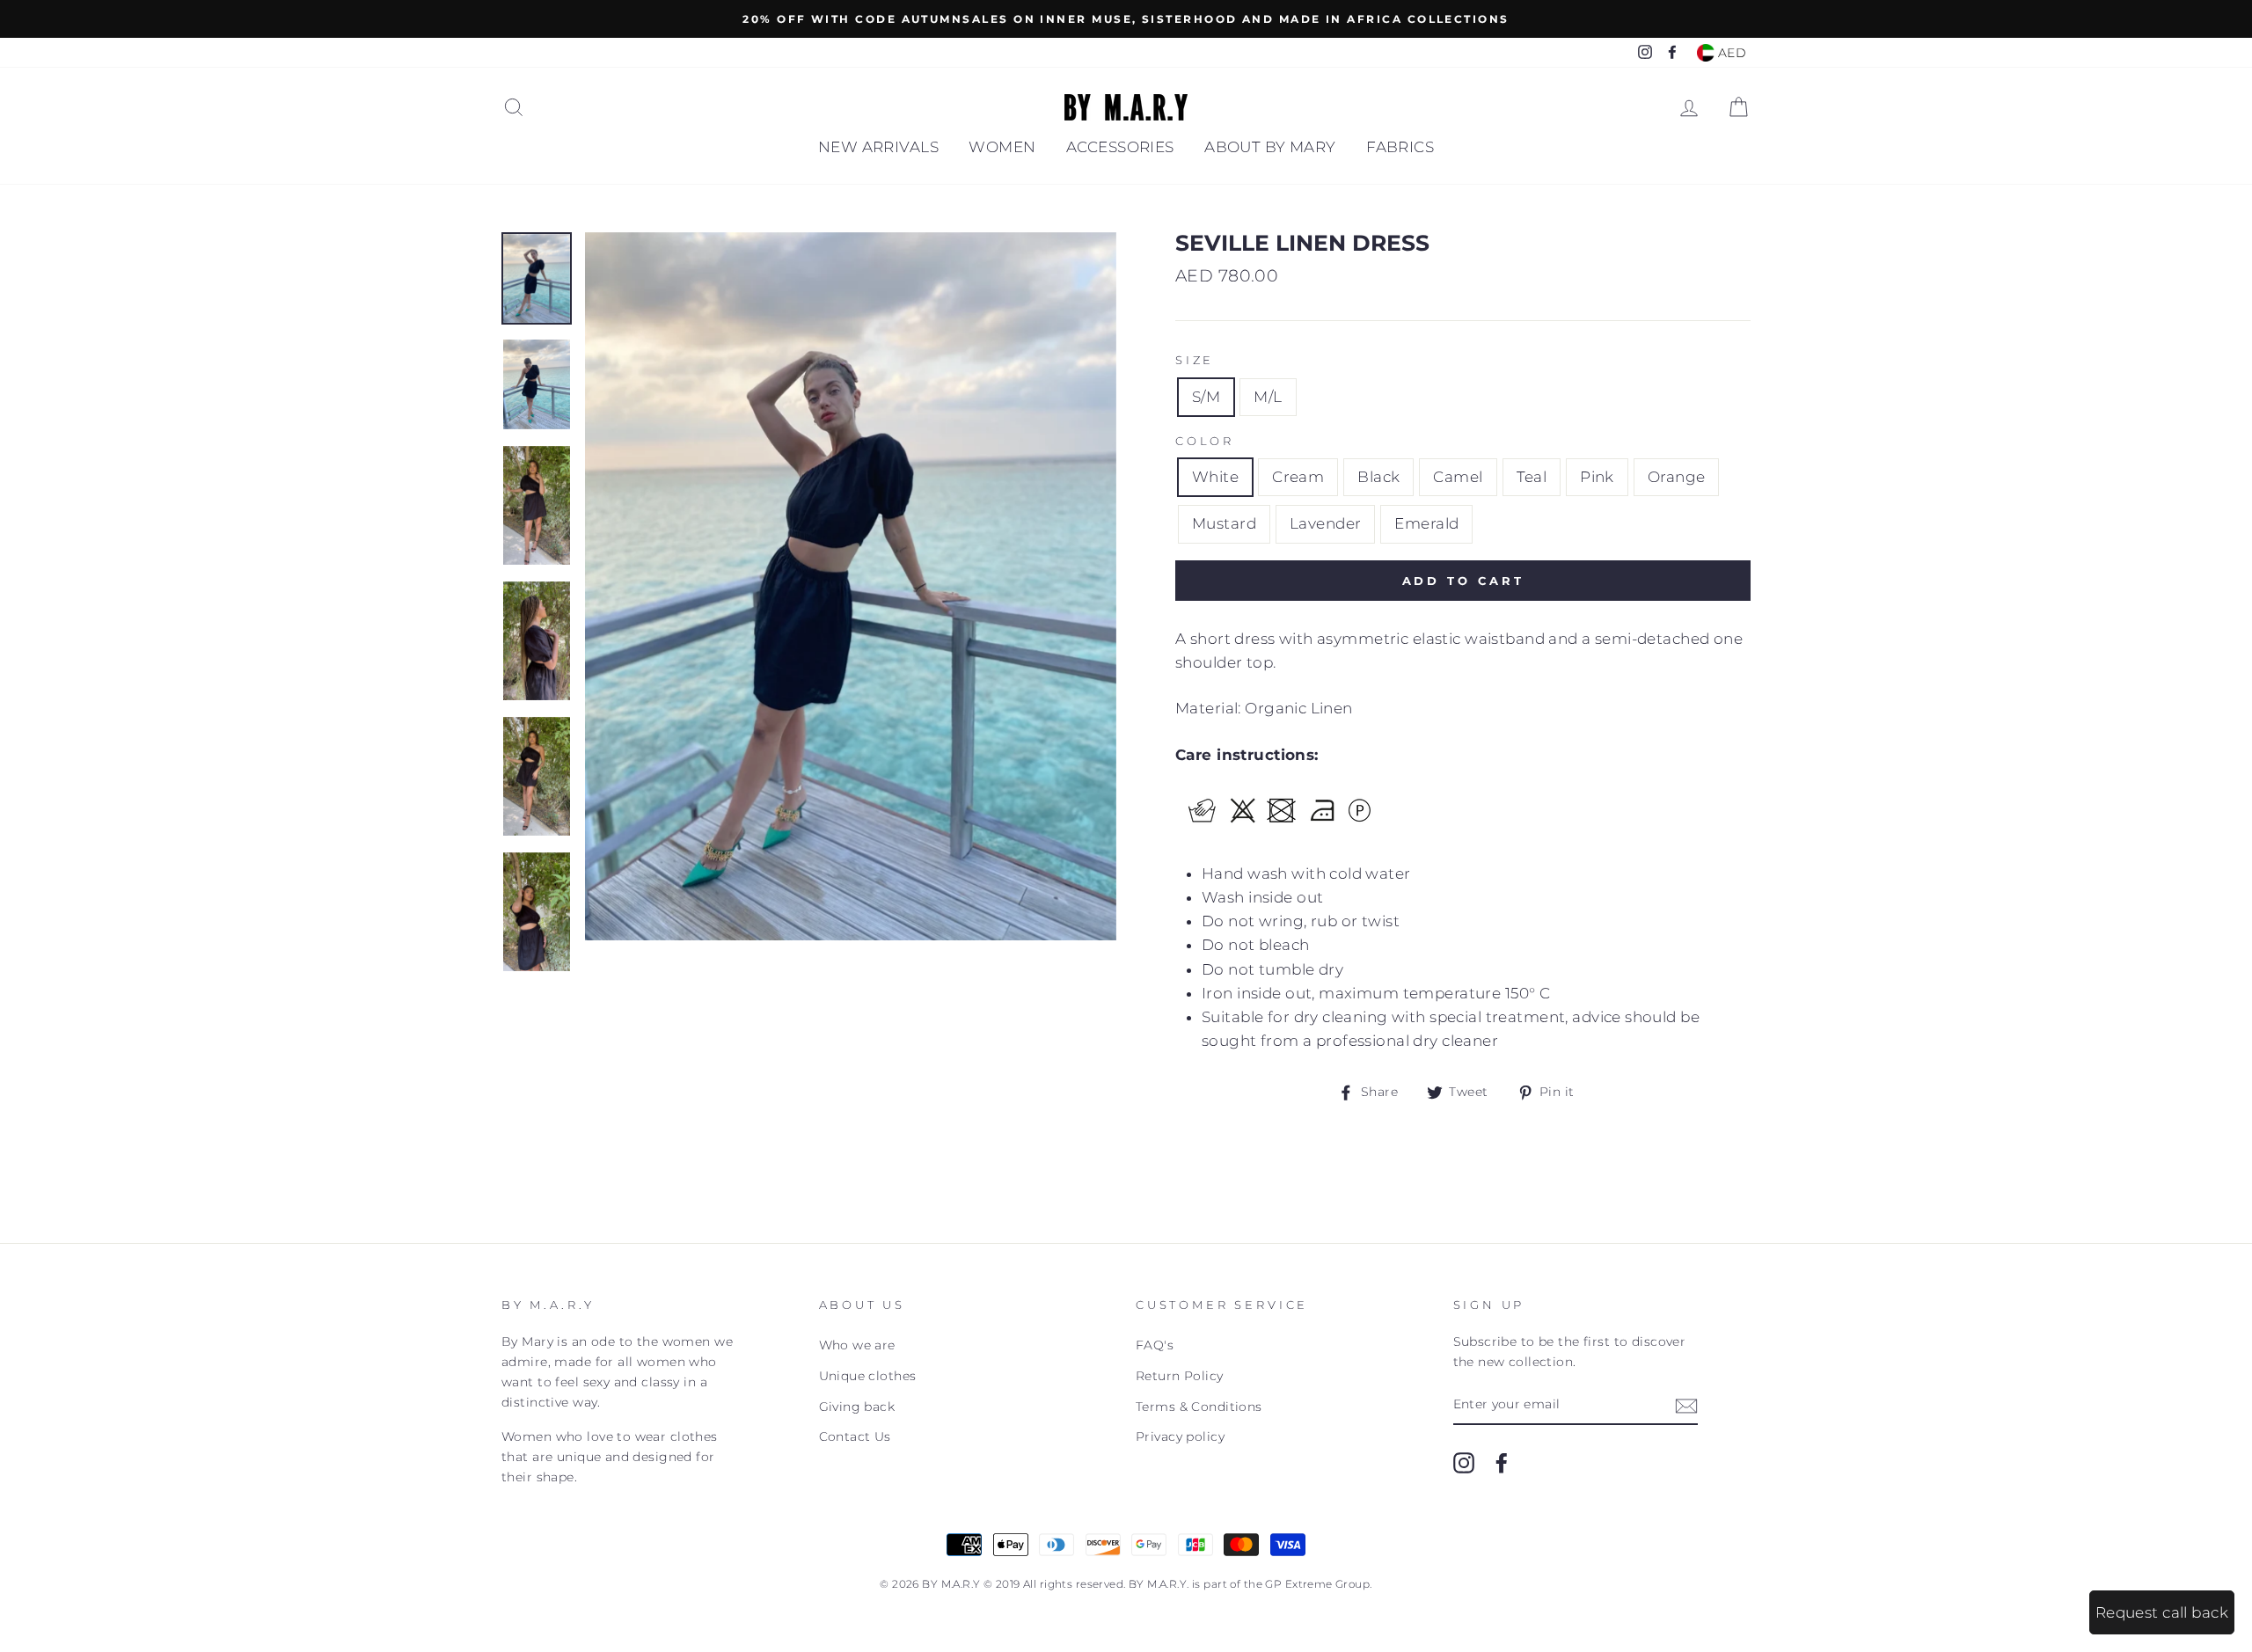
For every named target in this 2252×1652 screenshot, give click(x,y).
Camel (1458, 477)
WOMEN (1002, 147)
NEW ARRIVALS (878, 147)
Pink (1597, 477)
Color (1205, 441)
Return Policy (1180, 1376)
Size (1195, 360)
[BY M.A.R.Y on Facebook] (1502, 1462)
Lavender (1325, 523)
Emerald (1426, 523)
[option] (1126, 19)
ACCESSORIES (1120, 147)
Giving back (857, 1407)
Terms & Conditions (1199, 1407)
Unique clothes (868, 1376)
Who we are (857, 1345)
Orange (1677, 477)
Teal (1532, 477)
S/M (1206, 397)
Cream (1298, 477)
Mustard (1224, 523)
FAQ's (1155, 1345)
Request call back (2162, 1612)
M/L (1268, 397)
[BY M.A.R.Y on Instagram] (1464, 1462)
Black (1378, 477)
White (1215, 477)
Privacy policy (1180, 1436)
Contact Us (855, 1436)
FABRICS (1400, 147)
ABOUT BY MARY (1270, 147)
